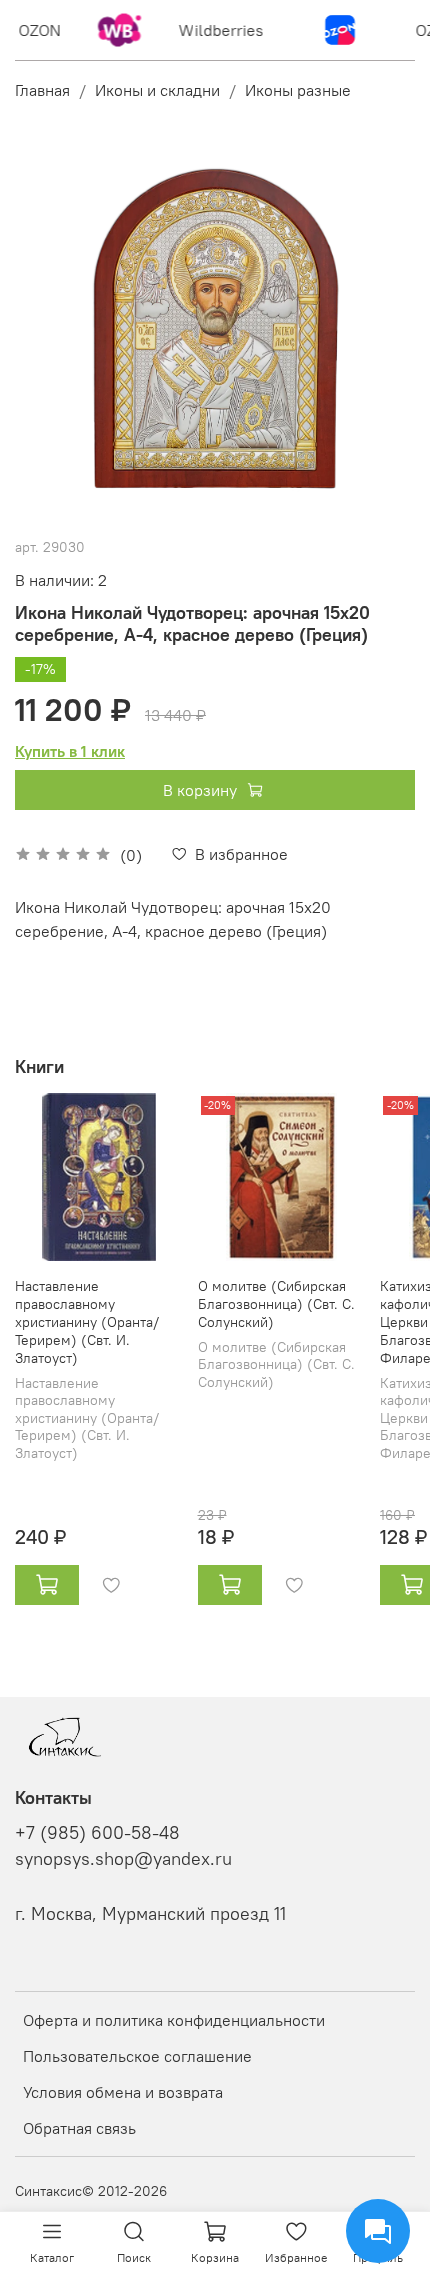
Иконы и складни (157, 90)
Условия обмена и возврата (123, 2092)
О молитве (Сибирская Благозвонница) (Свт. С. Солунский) (276, 1304)
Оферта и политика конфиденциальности (174, 2020)
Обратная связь (79, 2128)
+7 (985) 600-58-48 (97, 1833)
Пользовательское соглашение (137, 2056)
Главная (42, 90)
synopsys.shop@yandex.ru (123, 1859)
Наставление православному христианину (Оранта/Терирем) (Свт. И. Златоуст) (87, 1322)
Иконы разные (298, 90)
